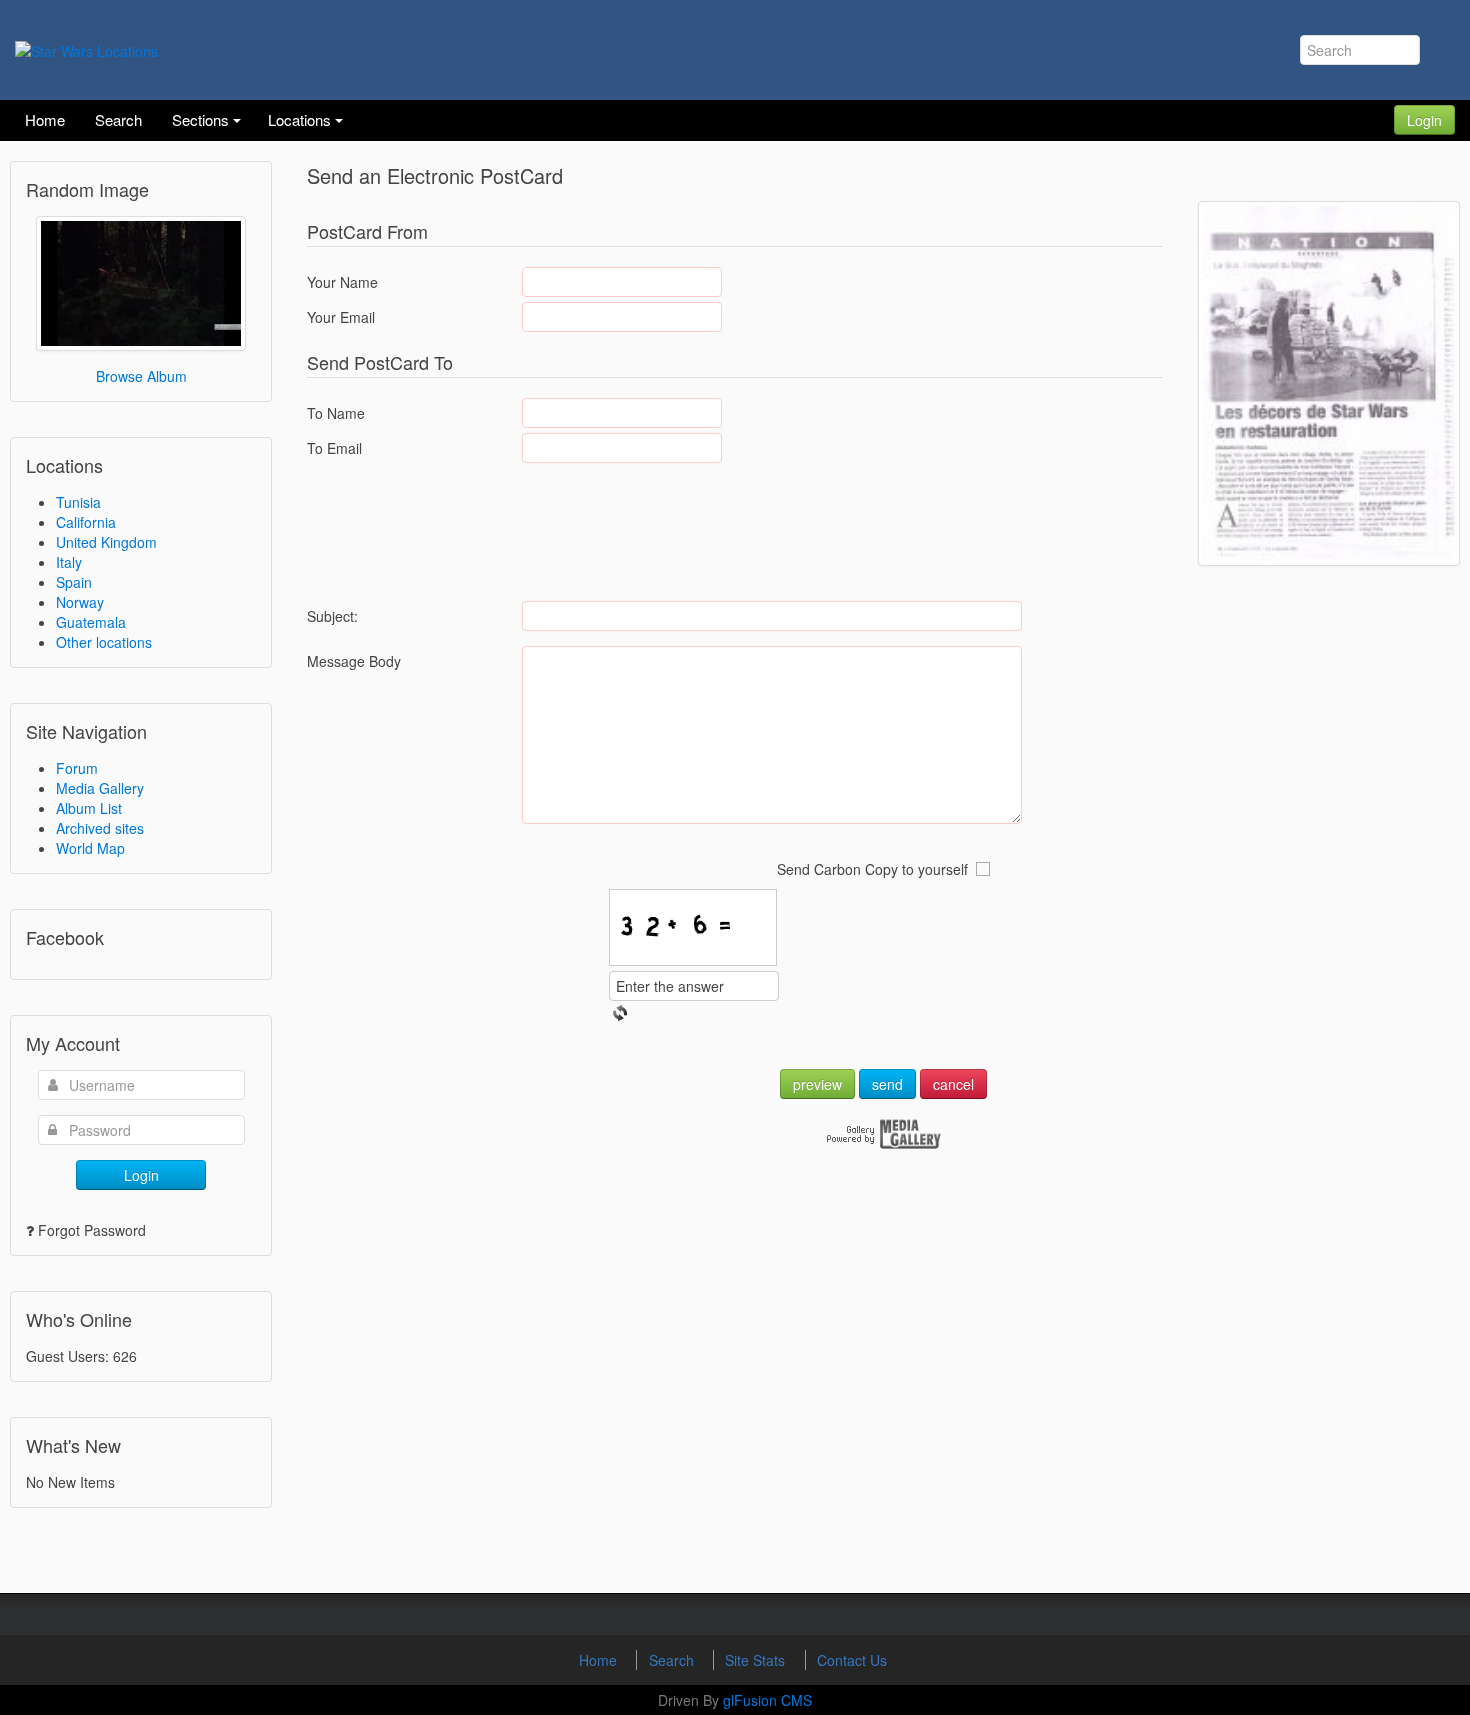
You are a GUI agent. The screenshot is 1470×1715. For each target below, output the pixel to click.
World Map (90, 848)
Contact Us (852, 1660)
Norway (80, 602)
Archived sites (100, 828)
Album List (89, 808)
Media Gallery (100, 788)
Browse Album (141, 376)
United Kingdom (106, 542)
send (887, 1084)
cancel (953, 1084)
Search (673, 1660)
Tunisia (78, 502)
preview (817, 1084)
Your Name (342, 282)
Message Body (354, 661)
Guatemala (91, 622)
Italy (69, 562)
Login (1424, 120)
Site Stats (757, 1660)
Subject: (332, 616)
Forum (77, 768)
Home (600, 1660)
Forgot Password (92, 1230)
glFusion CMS (767, 1700)
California (86, 522)
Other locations (104, 642)
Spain (74, 582)
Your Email (341, 317)
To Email (334, 448)
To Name (336, 413)
